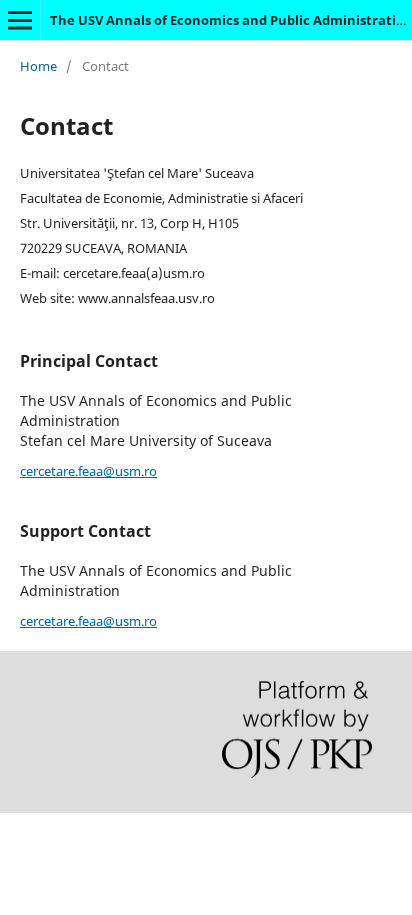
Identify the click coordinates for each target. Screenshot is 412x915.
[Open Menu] (20, 20)
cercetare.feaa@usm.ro (88, 471)
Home (38, 66)
